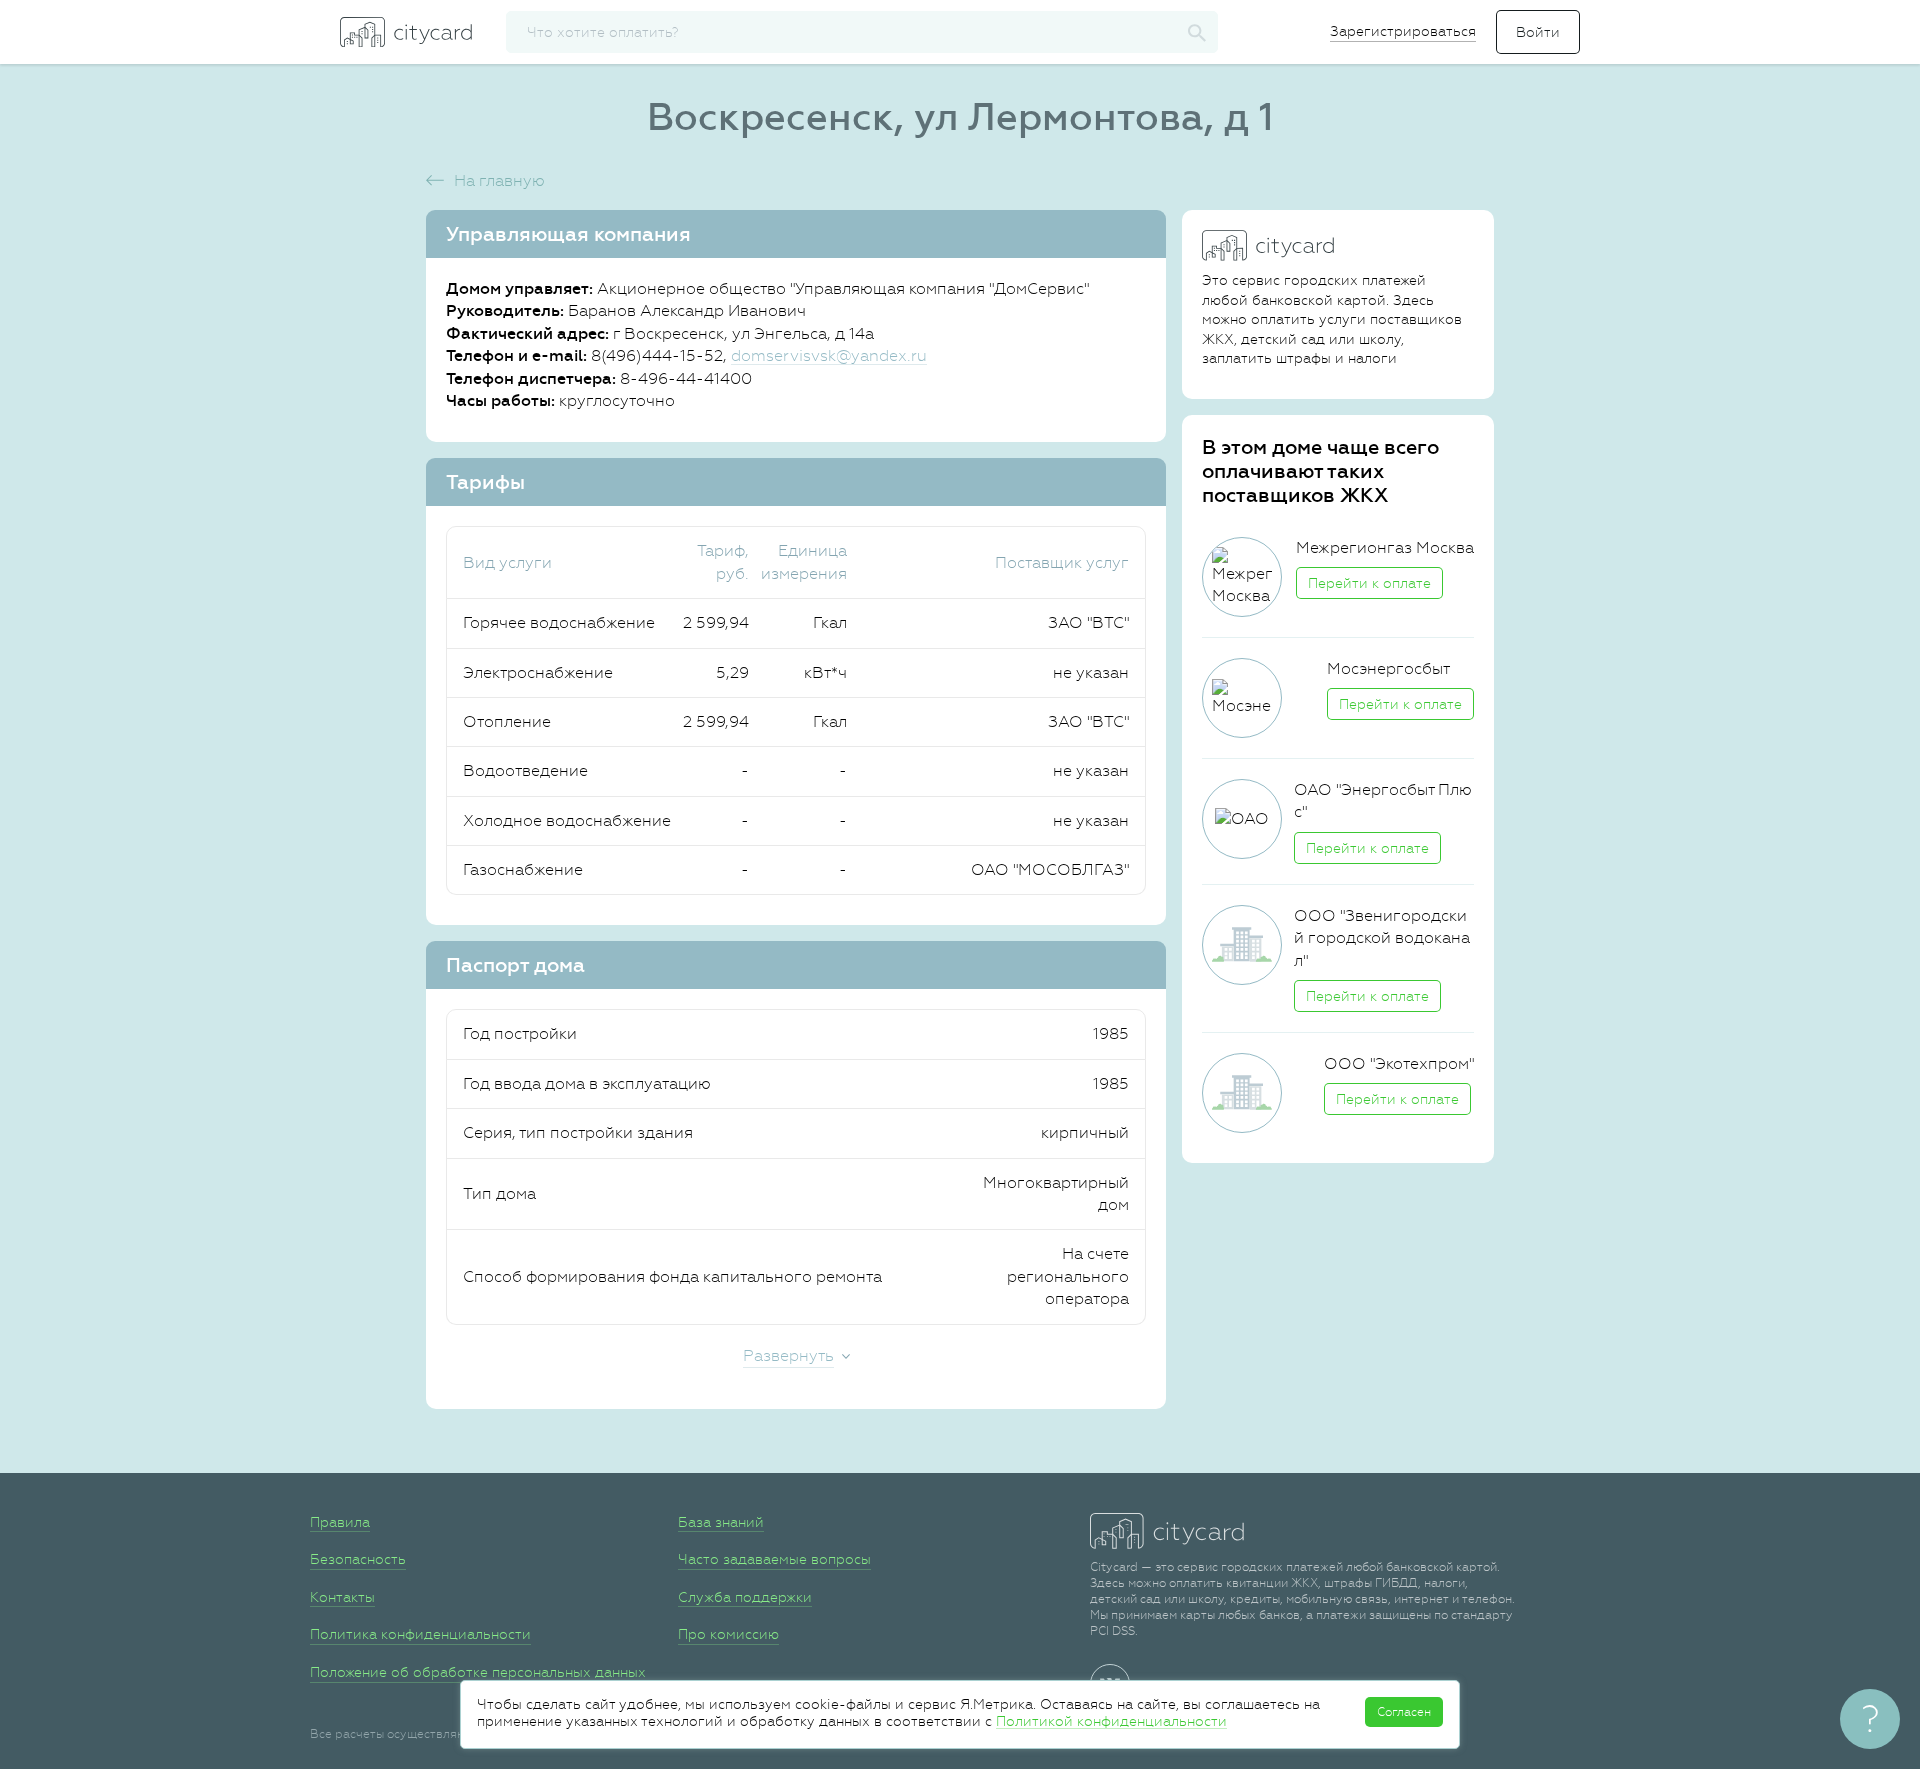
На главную (499, 180)
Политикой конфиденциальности (1111, 1721)
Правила (340, 1522)
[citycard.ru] (406, 32)
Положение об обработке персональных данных (478, 1672)
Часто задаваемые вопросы (774, 1559)
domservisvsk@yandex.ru (829, 355)
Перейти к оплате (1369, 583)
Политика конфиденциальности (420, 1634)
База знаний (721, 1522)
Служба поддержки (745, 1597)
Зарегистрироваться (1403, 31)
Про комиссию (728, 1634)
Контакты (342, 1597)
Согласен (1404, 1712)
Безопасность (358, 1559)
